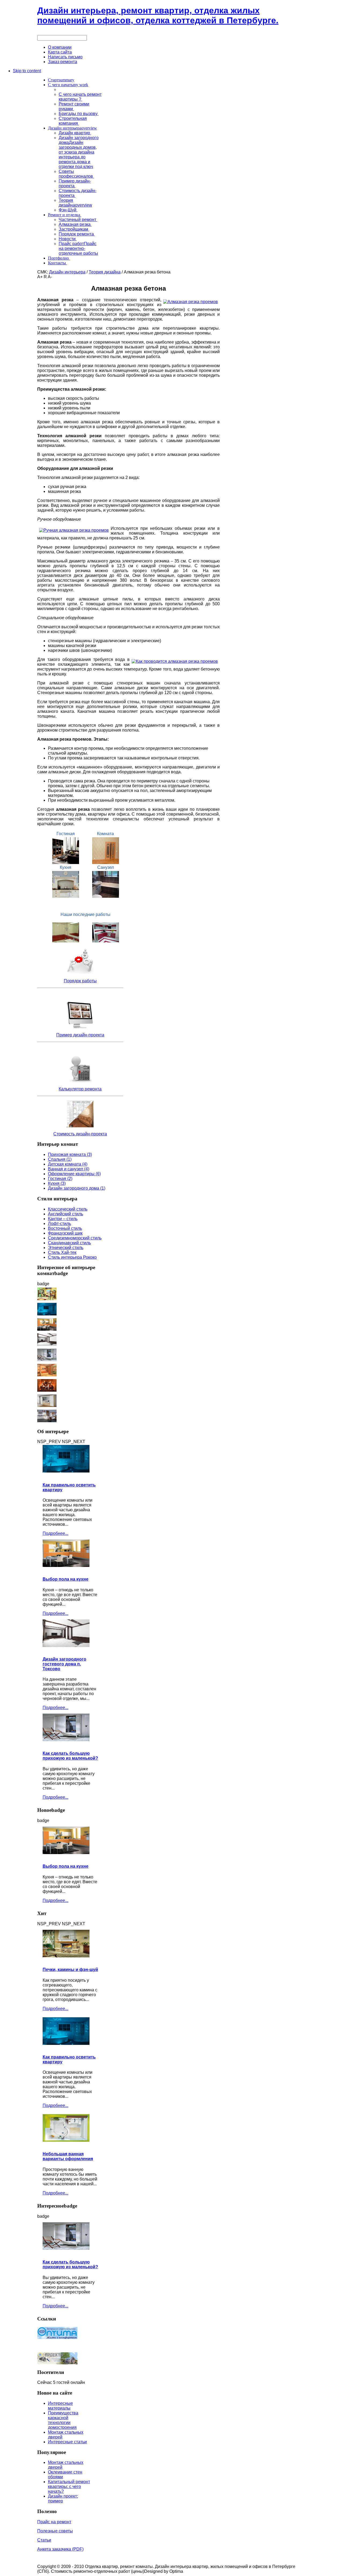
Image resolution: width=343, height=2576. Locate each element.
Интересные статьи (67, 2442)
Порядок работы (80, 981)
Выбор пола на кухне (66, 1579)
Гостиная (66, 834)
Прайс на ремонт (54, 2522)
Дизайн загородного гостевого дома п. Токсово (64, 1664)
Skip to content (27, 71)
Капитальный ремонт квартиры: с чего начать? (69, 2486)
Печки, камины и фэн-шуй (70, 1970)
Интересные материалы (60, 2406)
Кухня (66, 867)
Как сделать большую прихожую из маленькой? (70, 1756)
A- (50, 277)
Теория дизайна (105, 272)
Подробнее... (55, 1533)
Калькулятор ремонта (80, 1089)
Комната (105, 834)
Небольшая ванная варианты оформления (68, 2156)
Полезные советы (55, 2531)
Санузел (106, 867)
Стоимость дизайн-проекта (80, 1134)
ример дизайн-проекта (82, 1035)
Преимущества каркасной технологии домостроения (63, 2420)
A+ (40, 277)
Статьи (44, 2540)
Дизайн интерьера (67, 272)
